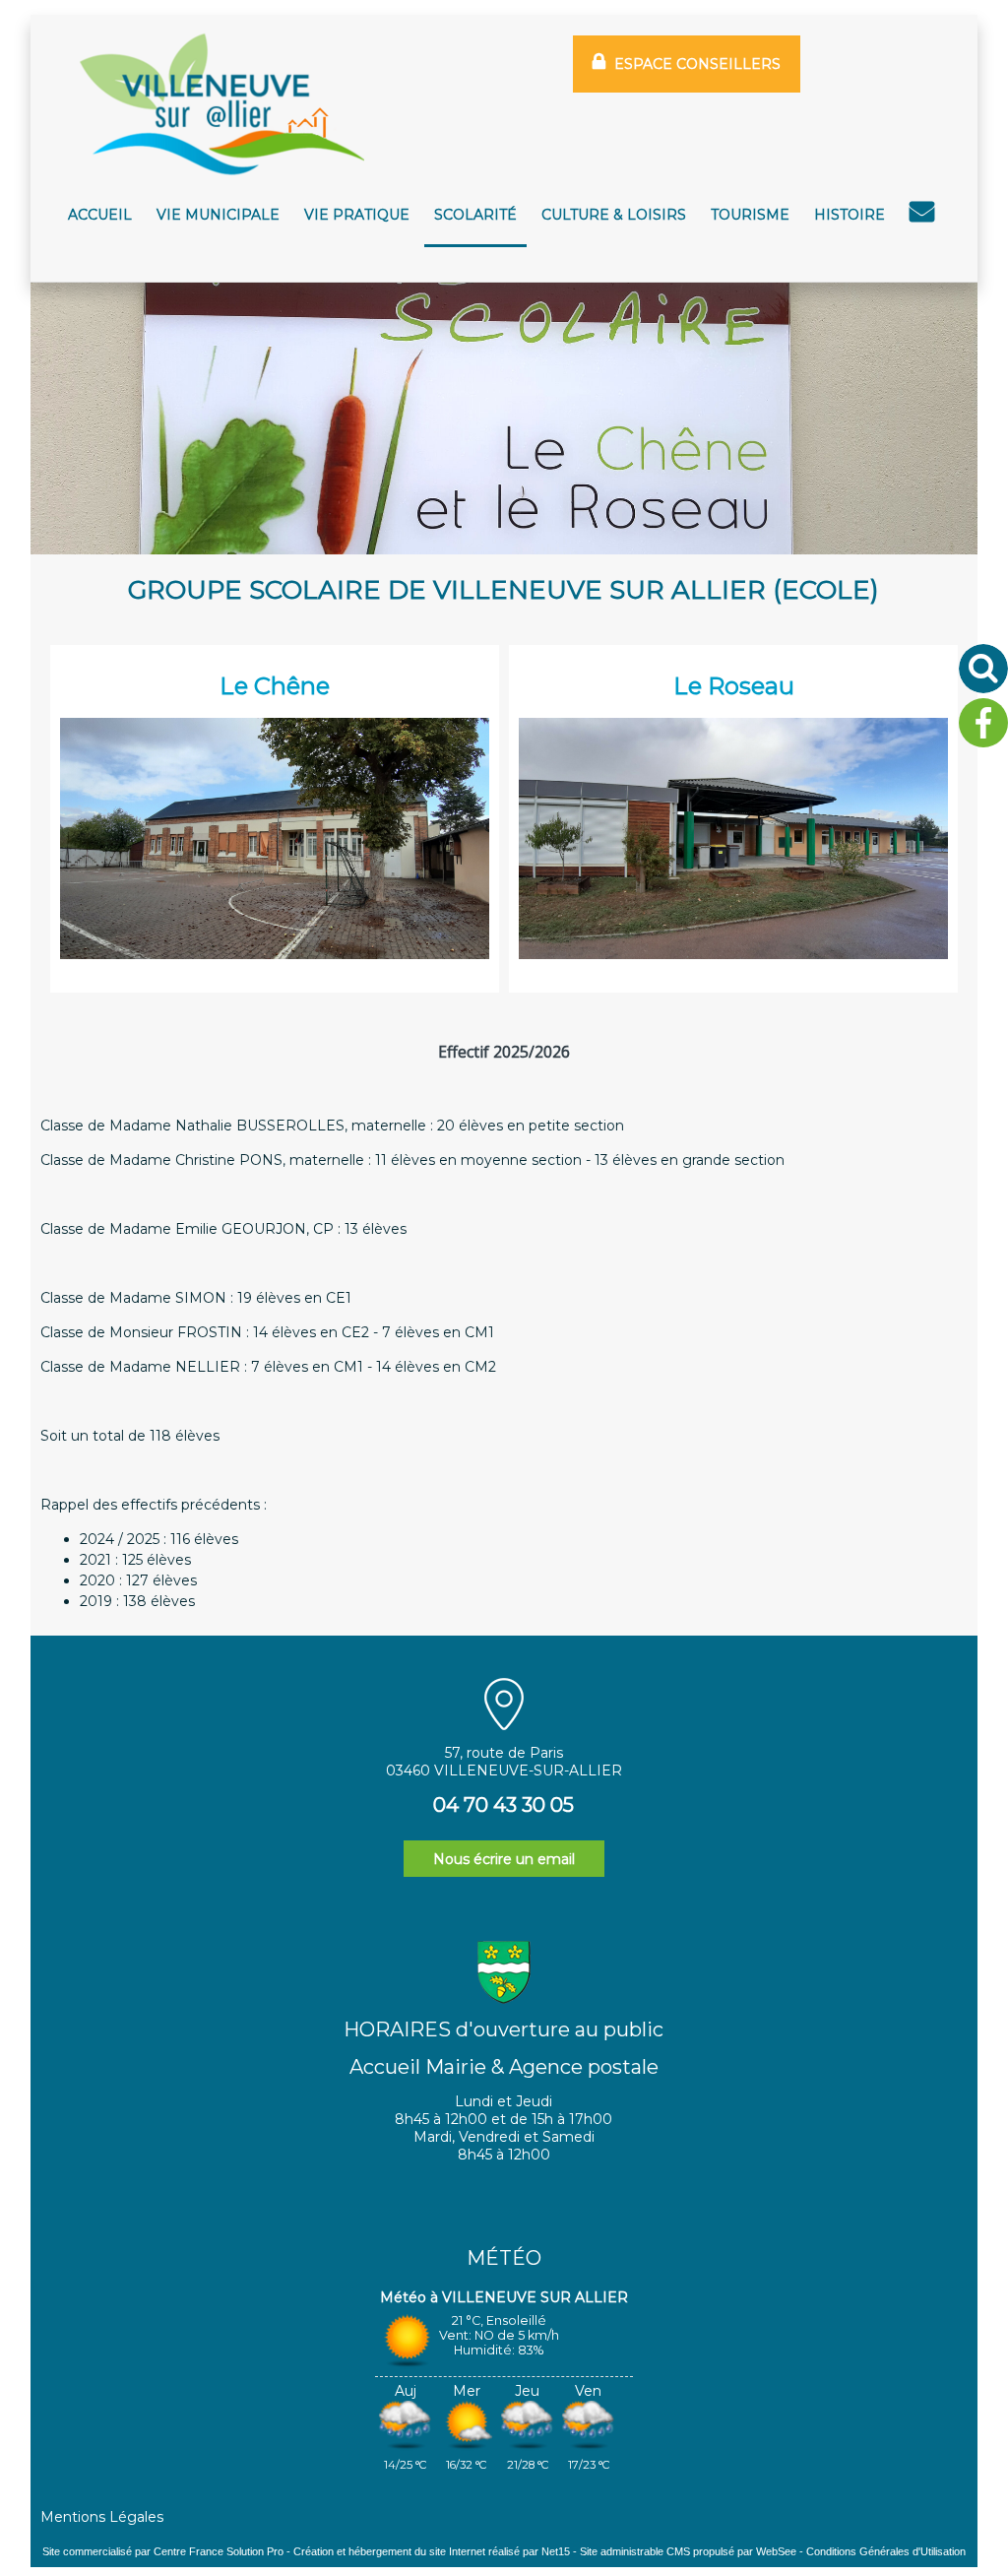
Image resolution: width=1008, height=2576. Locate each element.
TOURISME (750, 215)
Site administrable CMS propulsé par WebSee (688, 2551)
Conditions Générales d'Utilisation (886, 2551)
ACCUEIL (100, 215)
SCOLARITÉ (475, 215)
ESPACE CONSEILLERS (697, 64)
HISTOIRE (850, 215)
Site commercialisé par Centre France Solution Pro (163, 2551)
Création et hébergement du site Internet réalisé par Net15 (432, 2551)
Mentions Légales (102, 2517)
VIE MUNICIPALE (218, 215)
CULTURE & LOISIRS (614, 215)
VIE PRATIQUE (357, 215)
